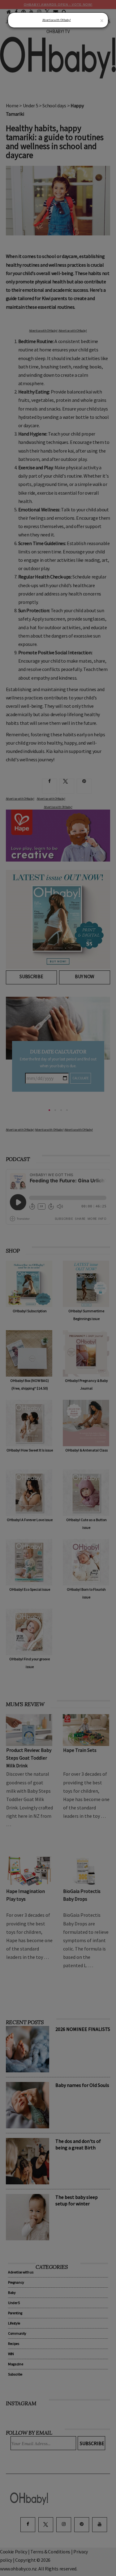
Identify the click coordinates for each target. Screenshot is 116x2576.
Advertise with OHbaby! (57, 20)
